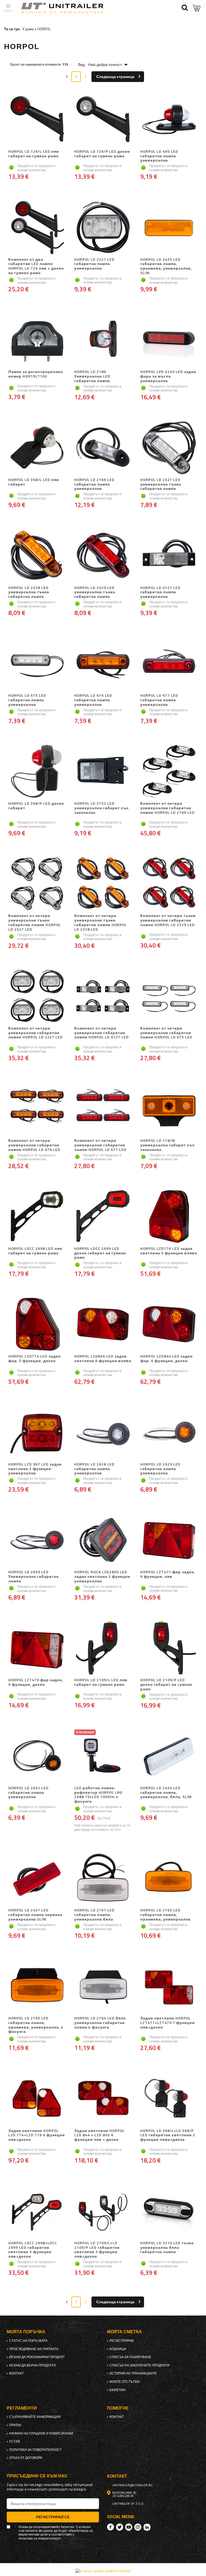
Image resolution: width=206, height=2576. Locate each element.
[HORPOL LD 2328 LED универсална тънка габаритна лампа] (37, 556)
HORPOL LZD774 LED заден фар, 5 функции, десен (34, 1359)
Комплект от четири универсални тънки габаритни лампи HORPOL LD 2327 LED (35, 922)
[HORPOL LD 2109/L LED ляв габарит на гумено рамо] (103, 1648)
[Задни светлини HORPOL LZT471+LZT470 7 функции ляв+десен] (169, 1986)
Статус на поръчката (28, 2341)
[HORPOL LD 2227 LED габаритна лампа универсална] (103, 228)
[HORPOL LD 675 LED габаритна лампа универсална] (37, 664)
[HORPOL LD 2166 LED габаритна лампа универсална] (103, 448)
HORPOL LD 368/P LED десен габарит (36, 806)
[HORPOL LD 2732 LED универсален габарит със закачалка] (103, 772)
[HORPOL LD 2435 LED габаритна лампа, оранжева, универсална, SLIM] (169, 228)
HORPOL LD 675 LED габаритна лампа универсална (27, 700)
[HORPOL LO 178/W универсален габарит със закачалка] (169, 1109)
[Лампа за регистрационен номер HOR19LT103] (37, 340)
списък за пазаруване (130, 2357)
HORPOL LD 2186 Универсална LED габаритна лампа (92, 376)
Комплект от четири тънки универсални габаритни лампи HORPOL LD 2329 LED (168, 920)
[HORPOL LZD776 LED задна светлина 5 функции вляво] (169, 1217)
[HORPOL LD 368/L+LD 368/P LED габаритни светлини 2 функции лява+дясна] (169, 2099)
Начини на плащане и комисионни (41, 2433)
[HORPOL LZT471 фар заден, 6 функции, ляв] (169, 1540)
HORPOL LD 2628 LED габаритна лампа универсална (94, 1469)
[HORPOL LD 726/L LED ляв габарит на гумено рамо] (37, 120)
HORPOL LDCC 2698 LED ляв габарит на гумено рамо (35, 1251)
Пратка (15, 2425)
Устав (14, 2441)
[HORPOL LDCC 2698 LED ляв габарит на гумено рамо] (37, 1217)
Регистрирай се (53, 2517)
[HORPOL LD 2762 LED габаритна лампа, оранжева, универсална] (169, 1878)
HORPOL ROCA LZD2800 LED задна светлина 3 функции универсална (102, 1576)
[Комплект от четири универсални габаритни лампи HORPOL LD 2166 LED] (169, 772)
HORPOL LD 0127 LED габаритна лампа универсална (160, 592)
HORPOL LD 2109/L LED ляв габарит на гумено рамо (101, 1682)
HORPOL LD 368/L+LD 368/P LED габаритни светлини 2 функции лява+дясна (168, 2135)
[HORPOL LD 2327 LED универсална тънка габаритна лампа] (169, 448)
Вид (81, 65)
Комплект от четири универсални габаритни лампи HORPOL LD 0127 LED (102, 1033)
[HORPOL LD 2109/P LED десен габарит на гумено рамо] (169, 1648)
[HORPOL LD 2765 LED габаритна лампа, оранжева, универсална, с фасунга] (37, 1986)
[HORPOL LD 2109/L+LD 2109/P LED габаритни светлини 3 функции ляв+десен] (103, 2211)
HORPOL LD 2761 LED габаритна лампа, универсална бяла (94, 1915)
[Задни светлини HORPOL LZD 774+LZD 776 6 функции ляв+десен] (37, 2099)
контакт (16, 2373)
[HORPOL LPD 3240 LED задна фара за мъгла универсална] (169, 340)
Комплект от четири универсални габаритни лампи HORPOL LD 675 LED (166, 1033)
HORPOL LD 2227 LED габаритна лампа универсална (94, 264)
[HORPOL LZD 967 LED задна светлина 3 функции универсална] (37, 1433)
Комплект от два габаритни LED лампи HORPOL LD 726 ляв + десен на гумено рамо (36, 266)
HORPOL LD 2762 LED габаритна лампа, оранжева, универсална (165, 1915)
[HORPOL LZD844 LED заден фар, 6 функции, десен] (169, 1325)
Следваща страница (115, 77)
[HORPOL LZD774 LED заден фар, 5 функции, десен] (37, 1325)
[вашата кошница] (197, 8)
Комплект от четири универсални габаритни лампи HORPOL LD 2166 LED (168, 808)
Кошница (118, 2349)
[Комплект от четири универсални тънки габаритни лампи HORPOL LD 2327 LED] (37, 884)
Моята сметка (124, 2332)
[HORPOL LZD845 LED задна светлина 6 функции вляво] (103, 1325)
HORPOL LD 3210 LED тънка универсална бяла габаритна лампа (167, 2248)
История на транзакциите (133, 2373)
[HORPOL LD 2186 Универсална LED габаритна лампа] (103, 340)
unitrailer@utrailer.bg (133, 2485)
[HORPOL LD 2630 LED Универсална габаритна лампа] (37, 1540)
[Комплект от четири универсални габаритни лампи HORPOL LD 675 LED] (169, 997)
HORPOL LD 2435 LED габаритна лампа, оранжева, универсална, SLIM (166, 266)
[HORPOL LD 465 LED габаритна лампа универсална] (169, 120)
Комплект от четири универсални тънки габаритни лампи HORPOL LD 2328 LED (101, 922)
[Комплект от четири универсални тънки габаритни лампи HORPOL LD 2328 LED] (103, 884)
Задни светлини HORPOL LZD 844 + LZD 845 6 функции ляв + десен (100, 2135)
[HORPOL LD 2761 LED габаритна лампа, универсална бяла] (103, 1878)
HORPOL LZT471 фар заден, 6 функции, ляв (168, 1574)
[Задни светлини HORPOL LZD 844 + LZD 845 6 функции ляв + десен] (103, 2099)
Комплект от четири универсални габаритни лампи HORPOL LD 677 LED (100, 1145)
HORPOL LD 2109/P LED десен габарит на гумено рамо (166, 1684)
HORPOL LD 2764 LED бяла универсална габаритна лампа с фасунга (100, 2023)
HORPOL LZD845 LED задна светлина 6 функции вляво (103, 1359)
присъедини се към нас (37, 2476)
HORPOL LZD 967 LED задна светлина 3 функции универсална (35, 1469)
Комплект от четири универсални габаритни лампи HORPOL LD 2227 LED (36, 1033)
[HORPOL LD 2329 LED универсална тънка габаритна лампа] (103, 556)
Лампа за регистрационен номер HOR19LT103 (36, 374)
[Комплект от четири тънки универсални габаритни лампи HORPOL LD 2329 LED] (169, 884)
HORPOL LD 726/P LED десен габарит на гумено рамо (102, 154)
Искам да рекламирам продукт (37, 2357)
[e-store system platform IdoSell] (103, 2571)
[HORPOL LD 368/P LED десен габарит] (37, 772)
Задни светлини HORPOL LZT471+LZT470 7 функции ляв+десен (168, 2023)
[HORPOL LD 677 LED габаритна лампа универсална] (169, 664)
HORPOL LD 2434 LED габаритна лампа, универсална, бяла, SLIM (166, 1793)
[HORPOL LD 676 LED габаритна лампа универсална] (103, 664)
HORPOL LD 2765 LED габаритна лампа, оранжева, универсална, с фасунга (36, 2025)
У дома (28, 29)
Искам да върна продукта (32, 2365)
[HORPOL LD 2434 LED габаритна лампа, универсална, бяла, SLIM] (169, 1756)
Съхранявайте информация (35, 2417)
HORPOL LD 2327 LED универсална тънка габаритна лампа (161, 484)
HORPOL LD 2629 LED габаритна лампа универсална (160, 1469)
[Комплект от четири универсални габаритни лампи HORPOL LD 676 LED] (37, 1109)
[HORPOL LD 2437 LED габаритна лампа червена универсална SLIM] (37, 1878)
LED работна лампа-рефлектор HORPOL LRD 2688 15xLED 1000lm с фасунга (98, 1795)
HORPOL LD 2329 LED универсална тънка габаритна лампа (95, 592)
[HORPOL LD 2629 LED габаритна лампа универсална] (169, 1433)
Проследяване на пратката (34, 2349)
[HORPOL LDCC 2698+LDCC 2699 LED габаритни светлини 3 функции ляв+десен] (37, 2211)
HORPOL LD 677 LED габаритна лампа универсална (159, 700)
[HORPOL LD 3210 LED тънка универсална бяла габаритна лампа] (169, 2211)
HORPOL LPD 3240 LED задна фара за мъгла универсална (168, 376)
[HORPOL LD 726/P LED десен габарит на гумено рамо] (103, 120)
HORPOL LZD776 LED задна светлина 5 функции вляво (169, 1251)
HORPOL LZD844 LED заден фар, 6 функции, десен (166, 1359)
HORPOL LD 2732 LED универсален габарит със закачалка (102, 808)
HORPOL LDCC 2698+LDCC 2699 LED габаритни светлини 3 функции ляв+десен (33, 2250)
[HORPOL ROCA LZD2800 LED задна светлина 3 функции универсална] (103, 1540)
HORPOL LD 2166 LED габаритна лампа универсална (94, 484)
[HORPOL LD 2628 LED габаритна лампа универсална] (103, 1433)
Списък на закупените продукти (139, 2365)
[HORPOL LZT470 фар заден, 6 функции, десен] (37, 1648)
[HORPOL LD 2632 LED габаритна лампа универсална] (37, 1756)
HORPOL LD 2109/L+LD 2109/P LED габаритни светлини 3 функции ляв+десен (97, 2250)
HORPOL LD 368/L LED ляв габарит (34, 482)
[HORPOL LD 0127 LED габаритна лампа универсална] (169, 556)
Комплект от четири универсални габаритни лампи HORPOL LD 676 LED (34, 1145)
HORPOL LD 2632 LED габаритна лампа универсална (28, 1793)
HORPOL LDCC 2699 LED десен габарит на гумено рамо (100, 1253)
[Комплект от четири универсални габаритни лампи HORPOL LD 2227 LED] (37, 997)
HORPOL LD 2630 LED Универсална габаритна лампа (34, 1576)
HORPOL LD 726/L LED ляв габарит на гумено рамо (34, 154)
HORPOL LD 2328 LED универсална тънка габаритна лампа (29, 592)
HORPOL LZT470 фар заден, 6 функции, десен (36, 1682)
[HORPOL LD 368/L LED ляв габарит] (37, 448)
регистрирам (122, 2341)
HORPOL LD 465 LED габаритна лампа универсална (159, 156)
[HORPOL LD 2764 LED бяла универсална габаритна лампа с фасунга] (103, 1986)
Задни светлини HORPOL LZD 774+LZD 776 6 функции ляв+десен (37, 2135)
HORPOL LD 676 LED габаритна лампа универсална (93, 700)
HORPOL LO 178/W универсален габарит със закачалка (168, 1145)
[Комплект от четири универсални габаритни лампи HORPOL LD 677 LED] (103, 1109)
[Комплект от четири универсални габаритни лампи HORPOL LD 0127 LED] (103, 997)
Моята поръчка (26, 2332)
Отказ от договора (26, 2458)
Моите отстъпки (125, 2382)
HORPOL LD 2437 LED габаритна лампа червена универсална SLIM (35, 1915)
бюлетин (117, 2390)
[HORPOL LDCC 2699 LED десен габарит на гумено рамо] (103, 1217)
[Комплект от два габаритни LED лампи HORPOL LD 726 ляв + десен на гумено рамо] (37, 228)
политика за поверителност (35, 2450)
